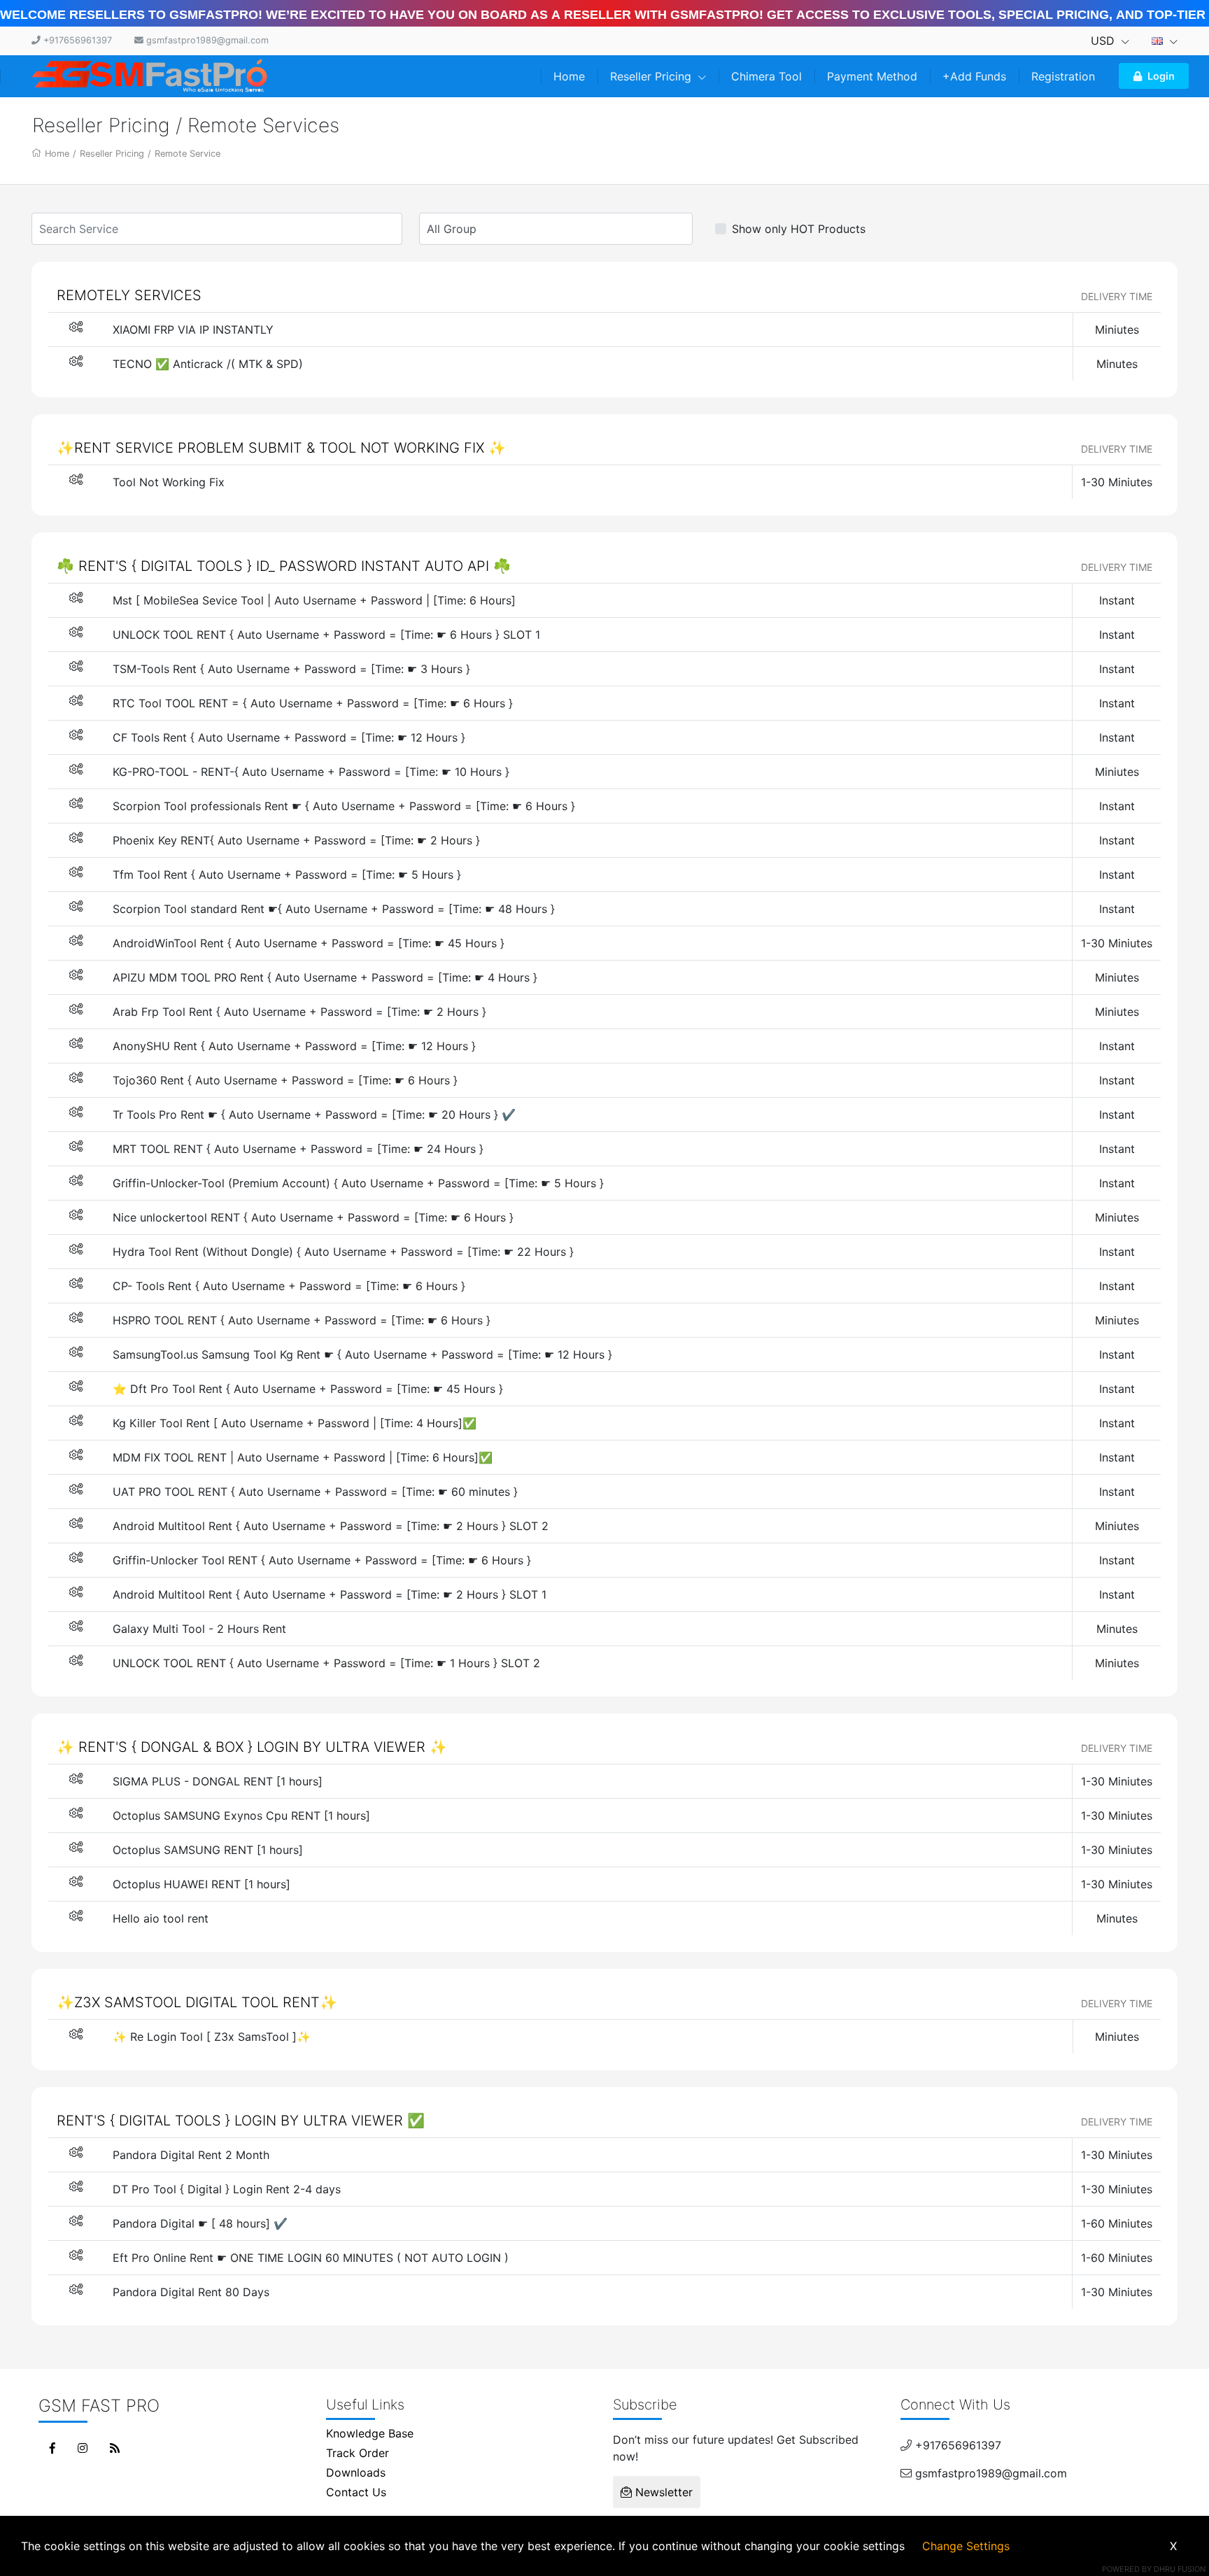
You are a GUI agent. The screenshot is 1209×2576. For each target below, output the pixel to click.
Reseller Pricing (652, 76)
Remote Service (188, 154)
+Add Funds (974, 76)
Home (569, 76)
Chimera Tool (766, 76)
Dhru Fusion (1180, 2569)
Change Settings (966, 2546)
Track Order (358, 2453)
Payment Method (872, 76)
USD (1104, 41)
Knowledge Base (370, 2433)
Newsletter (662, 2492)
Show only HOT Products (799, 229)
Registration (1063, 76)
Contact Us (356, 2492)
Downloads (356, 2472)
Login (1161, 76)
